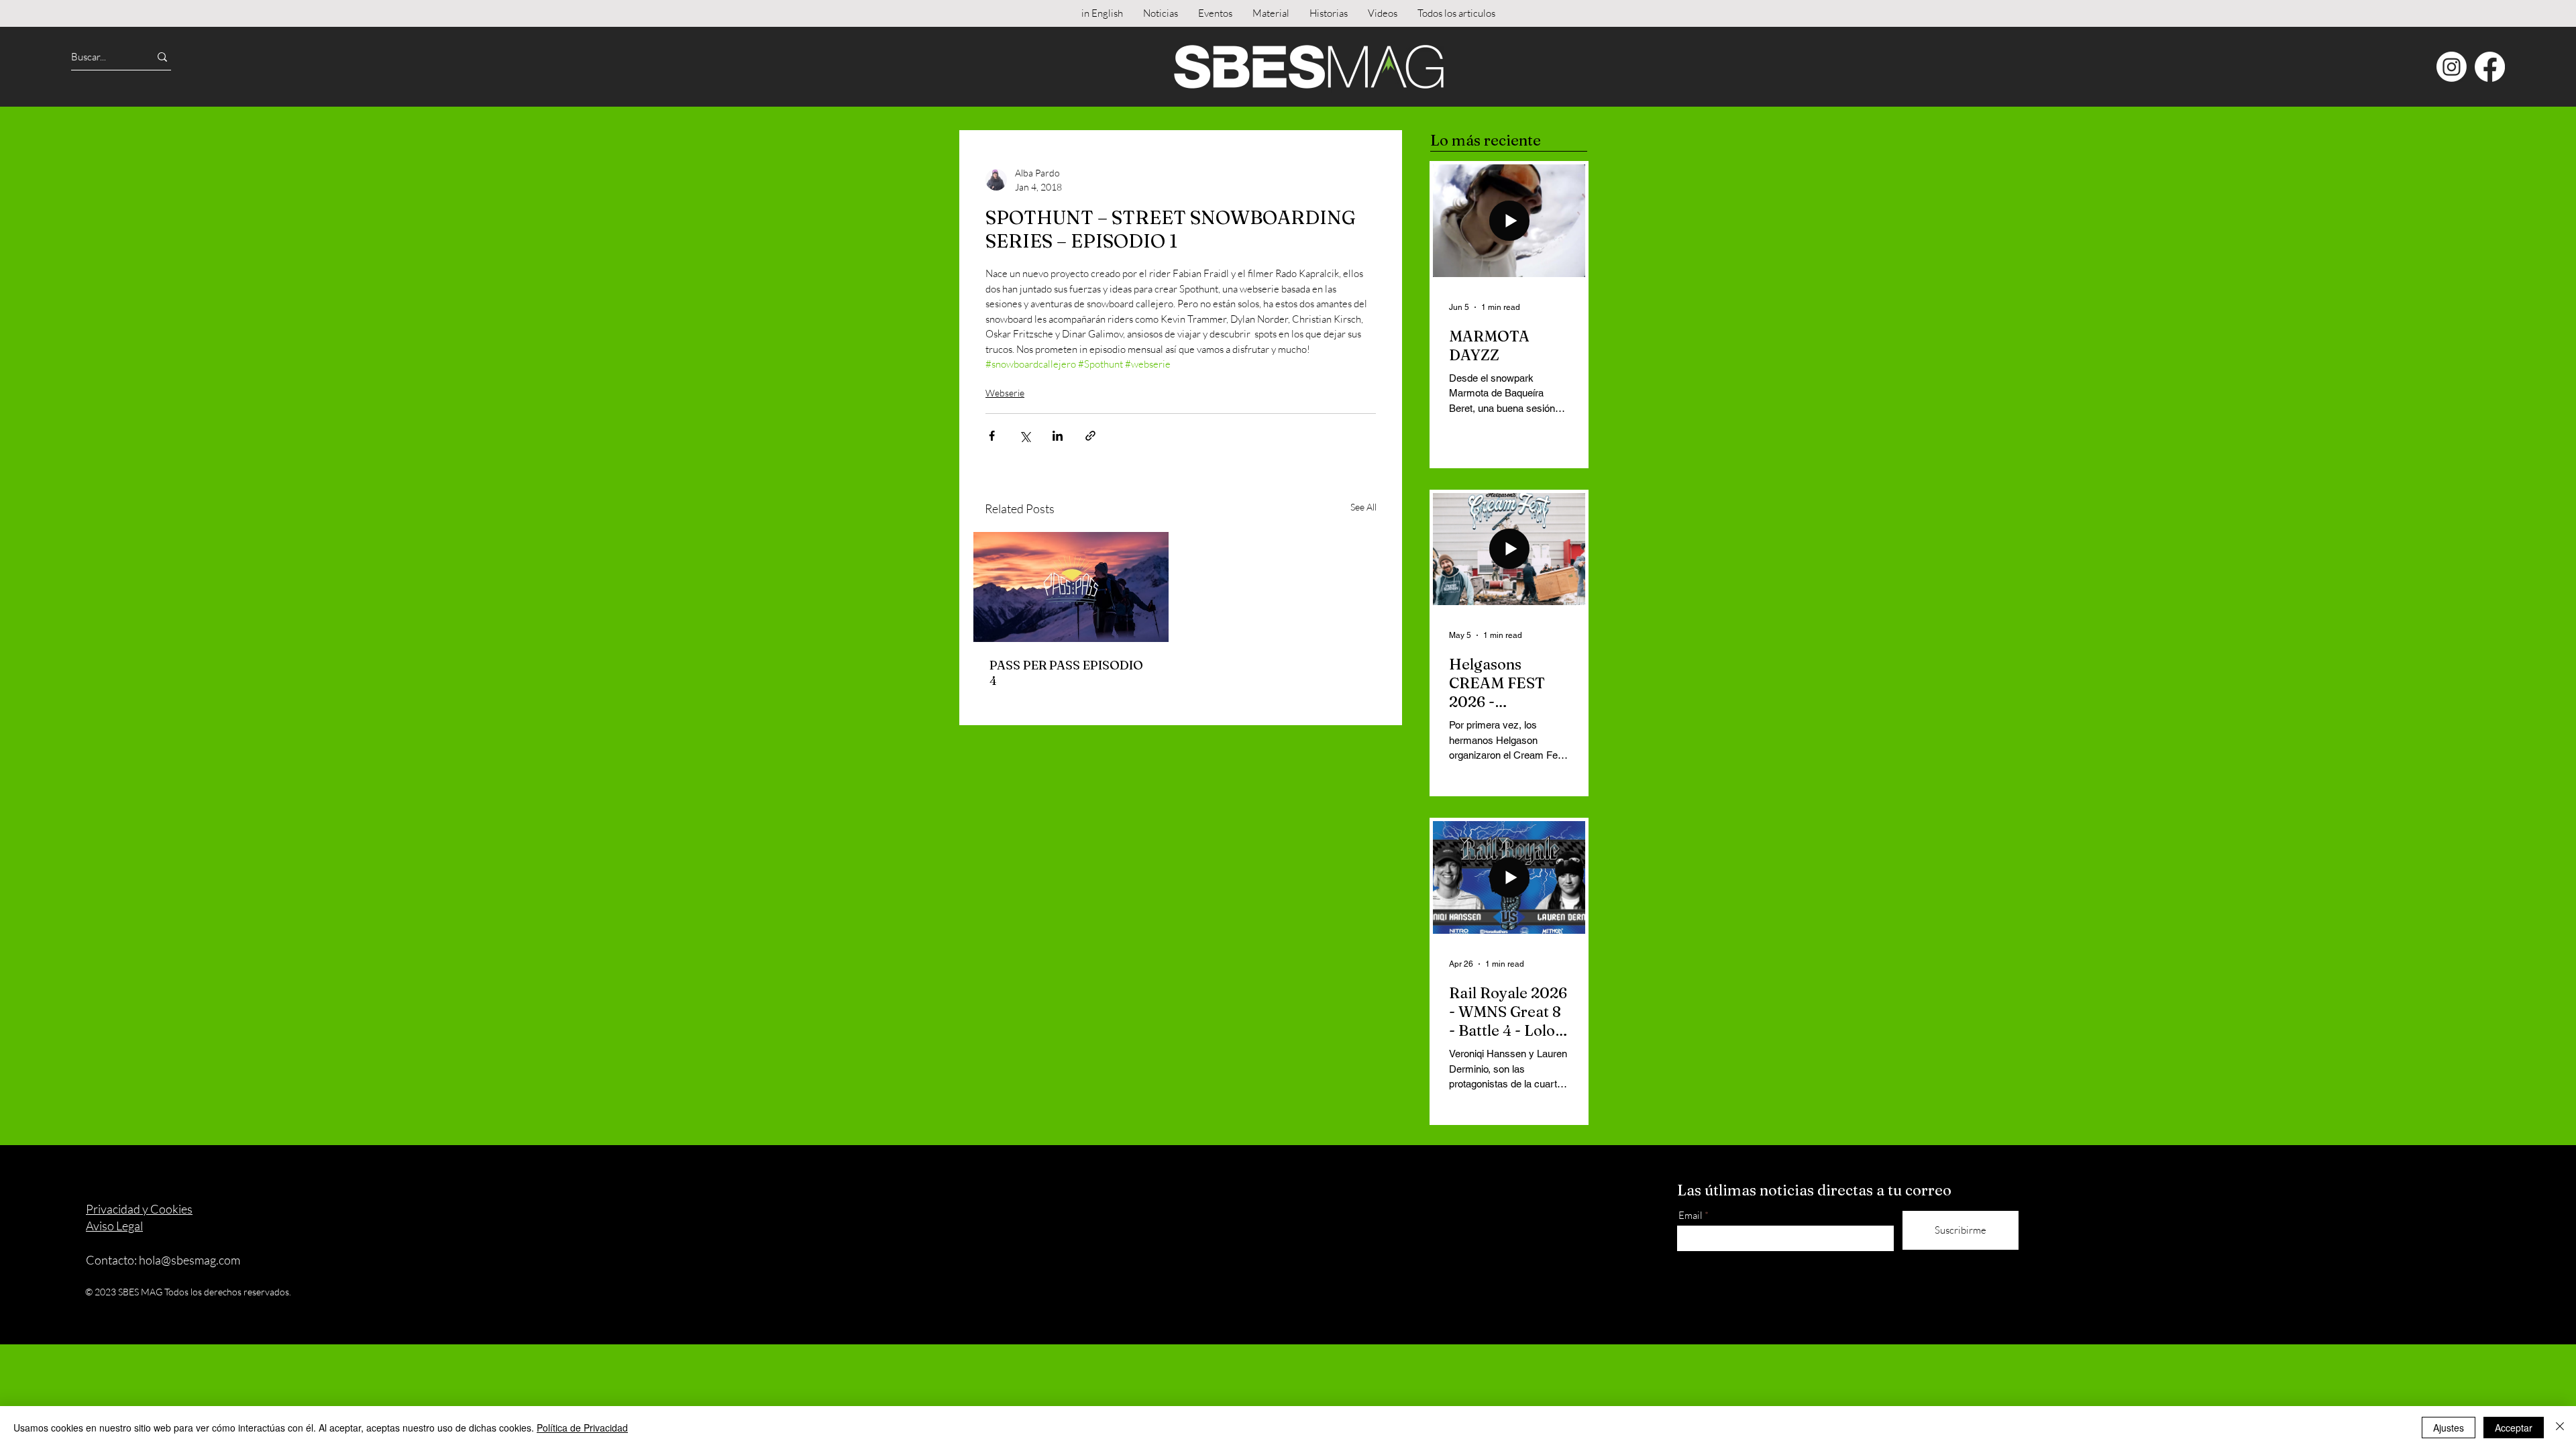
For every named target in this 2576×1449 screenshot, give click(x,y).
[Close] (2560, 1428)
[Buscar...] (162, 57)
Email (1690, 1215)
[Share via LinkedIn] (1058, 436)
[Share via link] (1090, 436)
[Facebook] (2490, 67)
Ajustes (2449, 1428)
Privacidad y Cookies (139, 1209)
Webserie (1005, 393)
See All (1363, 507)
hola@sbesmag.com (190, 1260)
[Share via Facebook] (992, 436)
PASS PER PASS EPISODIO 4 (1066, 673)
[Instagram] (2452, 67)
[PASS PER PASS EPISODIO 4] (1071, 587)
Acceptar (2514, 1428)
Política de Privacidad (582, 1428)
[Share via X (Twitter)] (1025, 436)
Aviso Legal (114, 1226)
